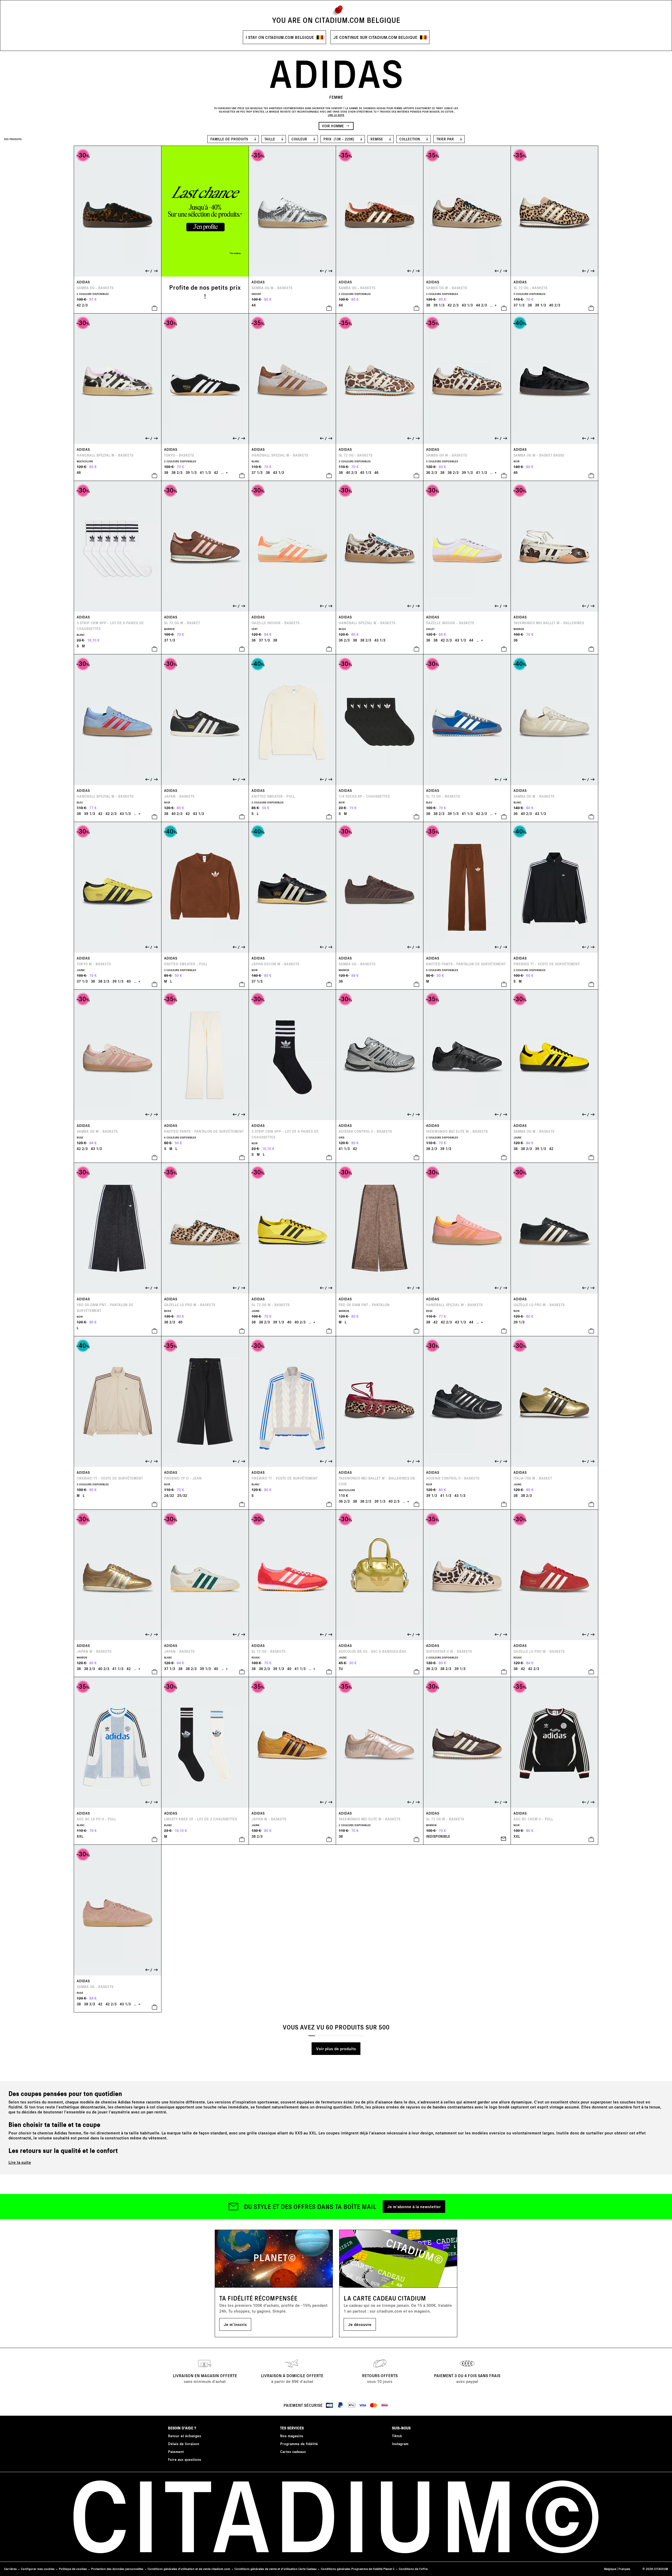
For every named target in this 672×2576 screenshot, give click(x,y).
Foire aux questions (185, 2459)
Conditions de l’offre (413, 2569)
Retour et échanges (185, 2436)
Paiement (176, 2452)
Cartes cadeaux (293, 2452)
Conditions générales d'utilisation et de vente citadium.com (189, 2569)
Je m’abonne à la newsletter (414, 2206)
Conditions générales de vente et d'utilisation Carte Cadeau (275, 2569)
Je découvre (360, 2324)
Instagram (400, 2444)
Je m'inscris (235, 2324)
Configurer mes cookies (38, 2569)
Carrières (10, 2569)
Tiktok (397, 2436)
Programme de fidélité (299, 2444)
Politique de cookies (73, 2569)
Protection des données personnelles (117, 2569)
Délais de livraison (184, 2444)
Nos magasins (292, 2436)
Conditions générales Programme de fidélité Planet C (358, 2569)
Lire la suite (20, 2162)
